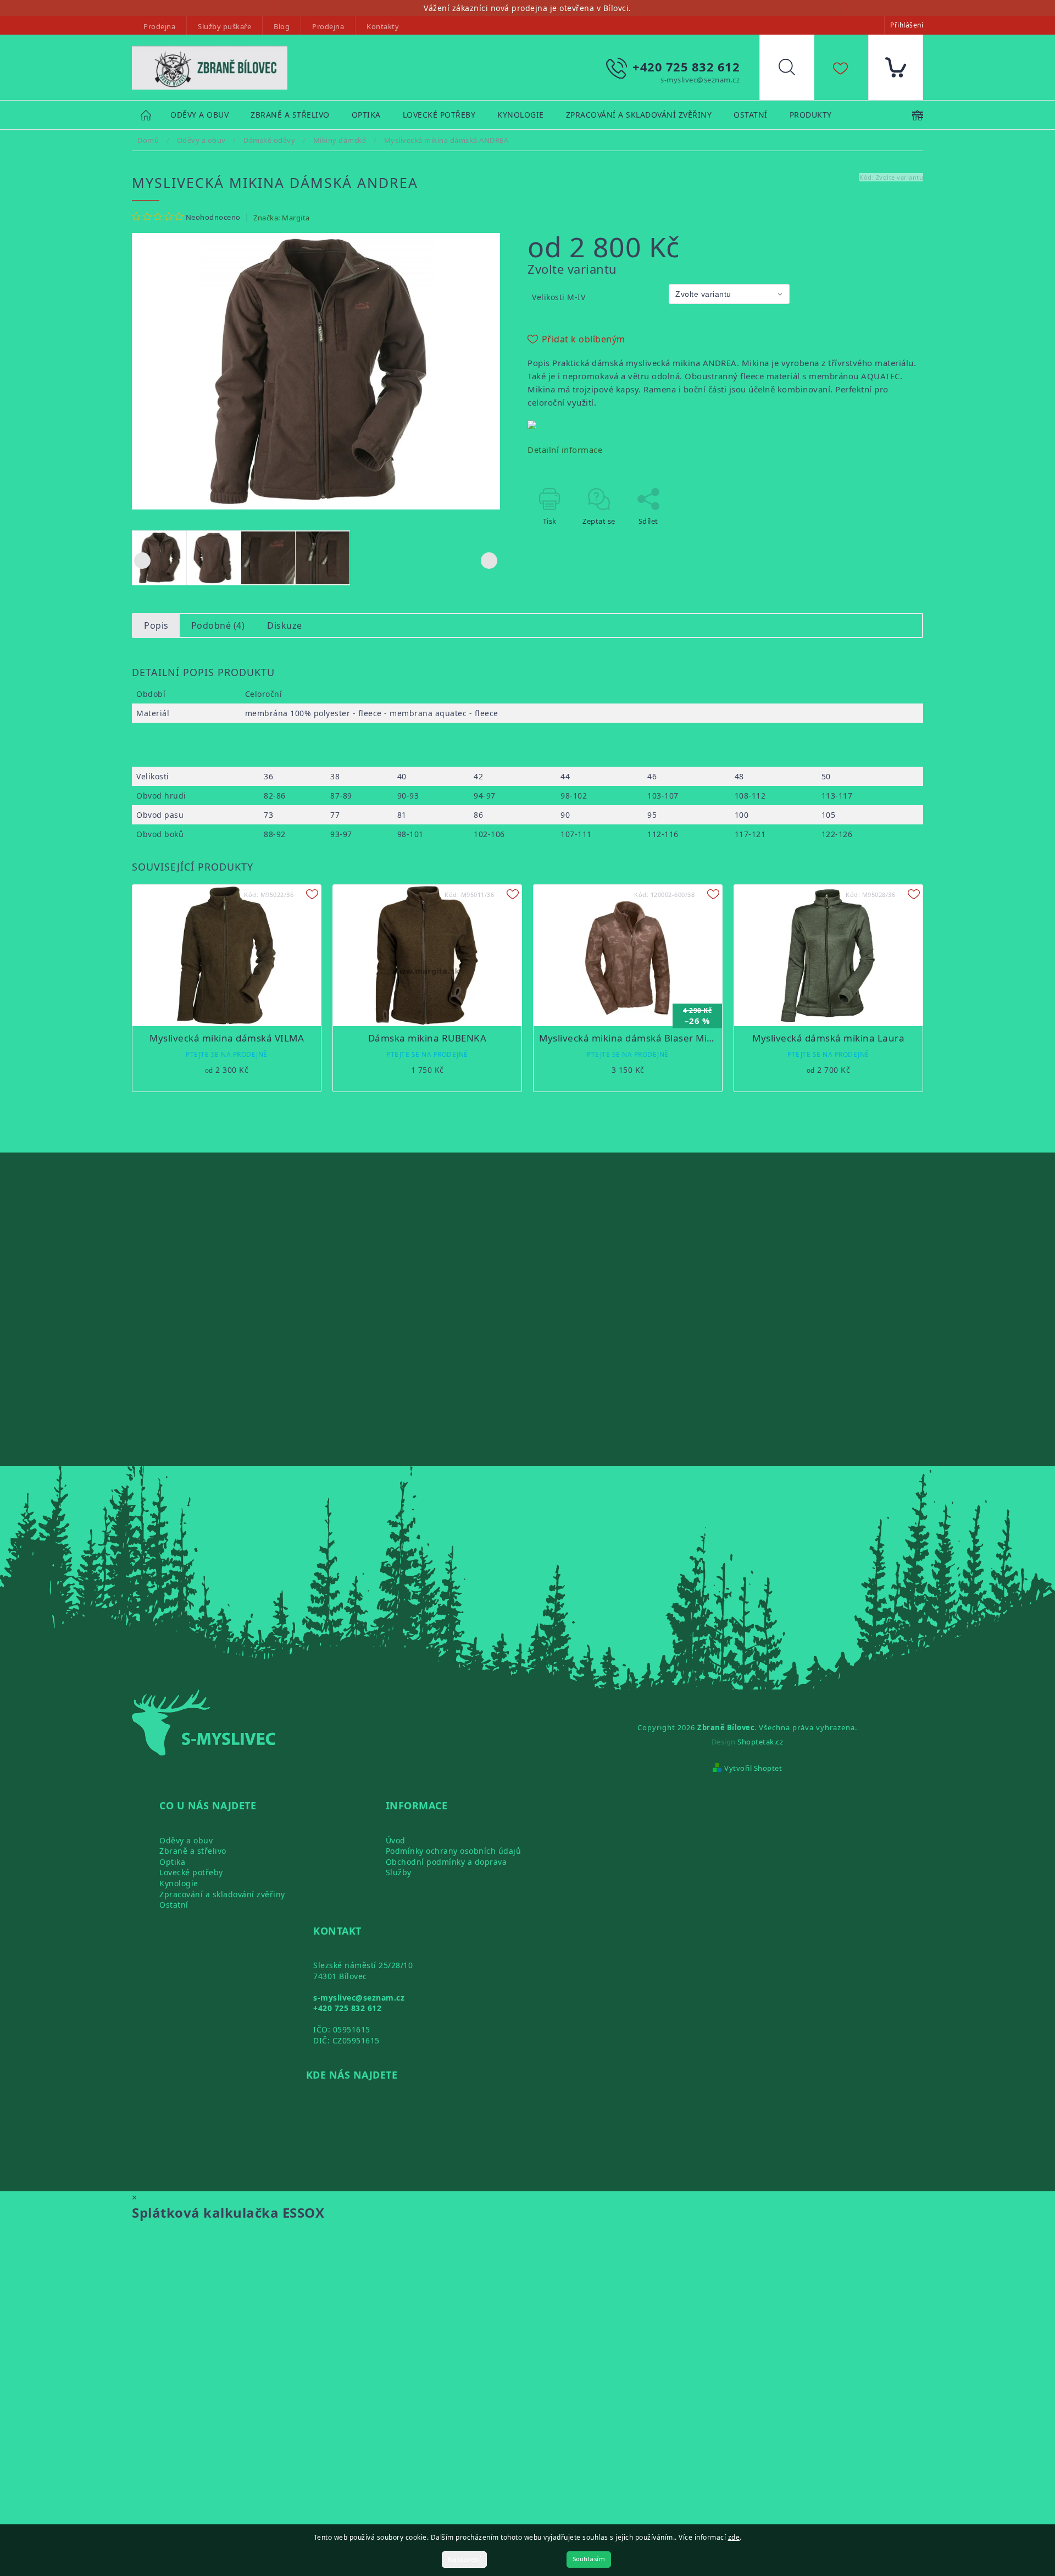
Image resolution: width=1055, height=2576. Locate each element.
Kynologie (179, 1883)
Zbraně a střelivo (193, 1851)
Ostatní (174, 1905)
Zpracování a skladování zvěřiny (222, 1894)
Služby (399, 1872)
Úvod (396, 1840)
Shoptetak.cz (760, 1742)
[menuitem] (199, 115)
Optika (172, 1862)
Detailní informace (565, 450)
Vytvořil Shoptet (753, 1768)
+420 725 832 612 (347, 2008)
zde (734, 2537)
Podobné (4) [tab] (218, 625)
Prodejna (159, 26)
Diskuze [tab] (285, 625)
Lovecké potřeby (191, 1872)
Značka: (282, 218)
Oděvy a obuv (186, 1840)
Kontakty (383, 26)
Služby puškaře (224, 26)
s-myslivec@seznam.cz (359, 1998)
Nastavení (465, 2559)
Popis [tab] (156, 625)
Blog (282, 26)
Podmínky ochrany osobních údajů (454, 1851)
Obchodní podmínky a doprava (446, 1862)
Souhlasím (589, 2559)
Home (151, 115)
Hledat (795, 70)
